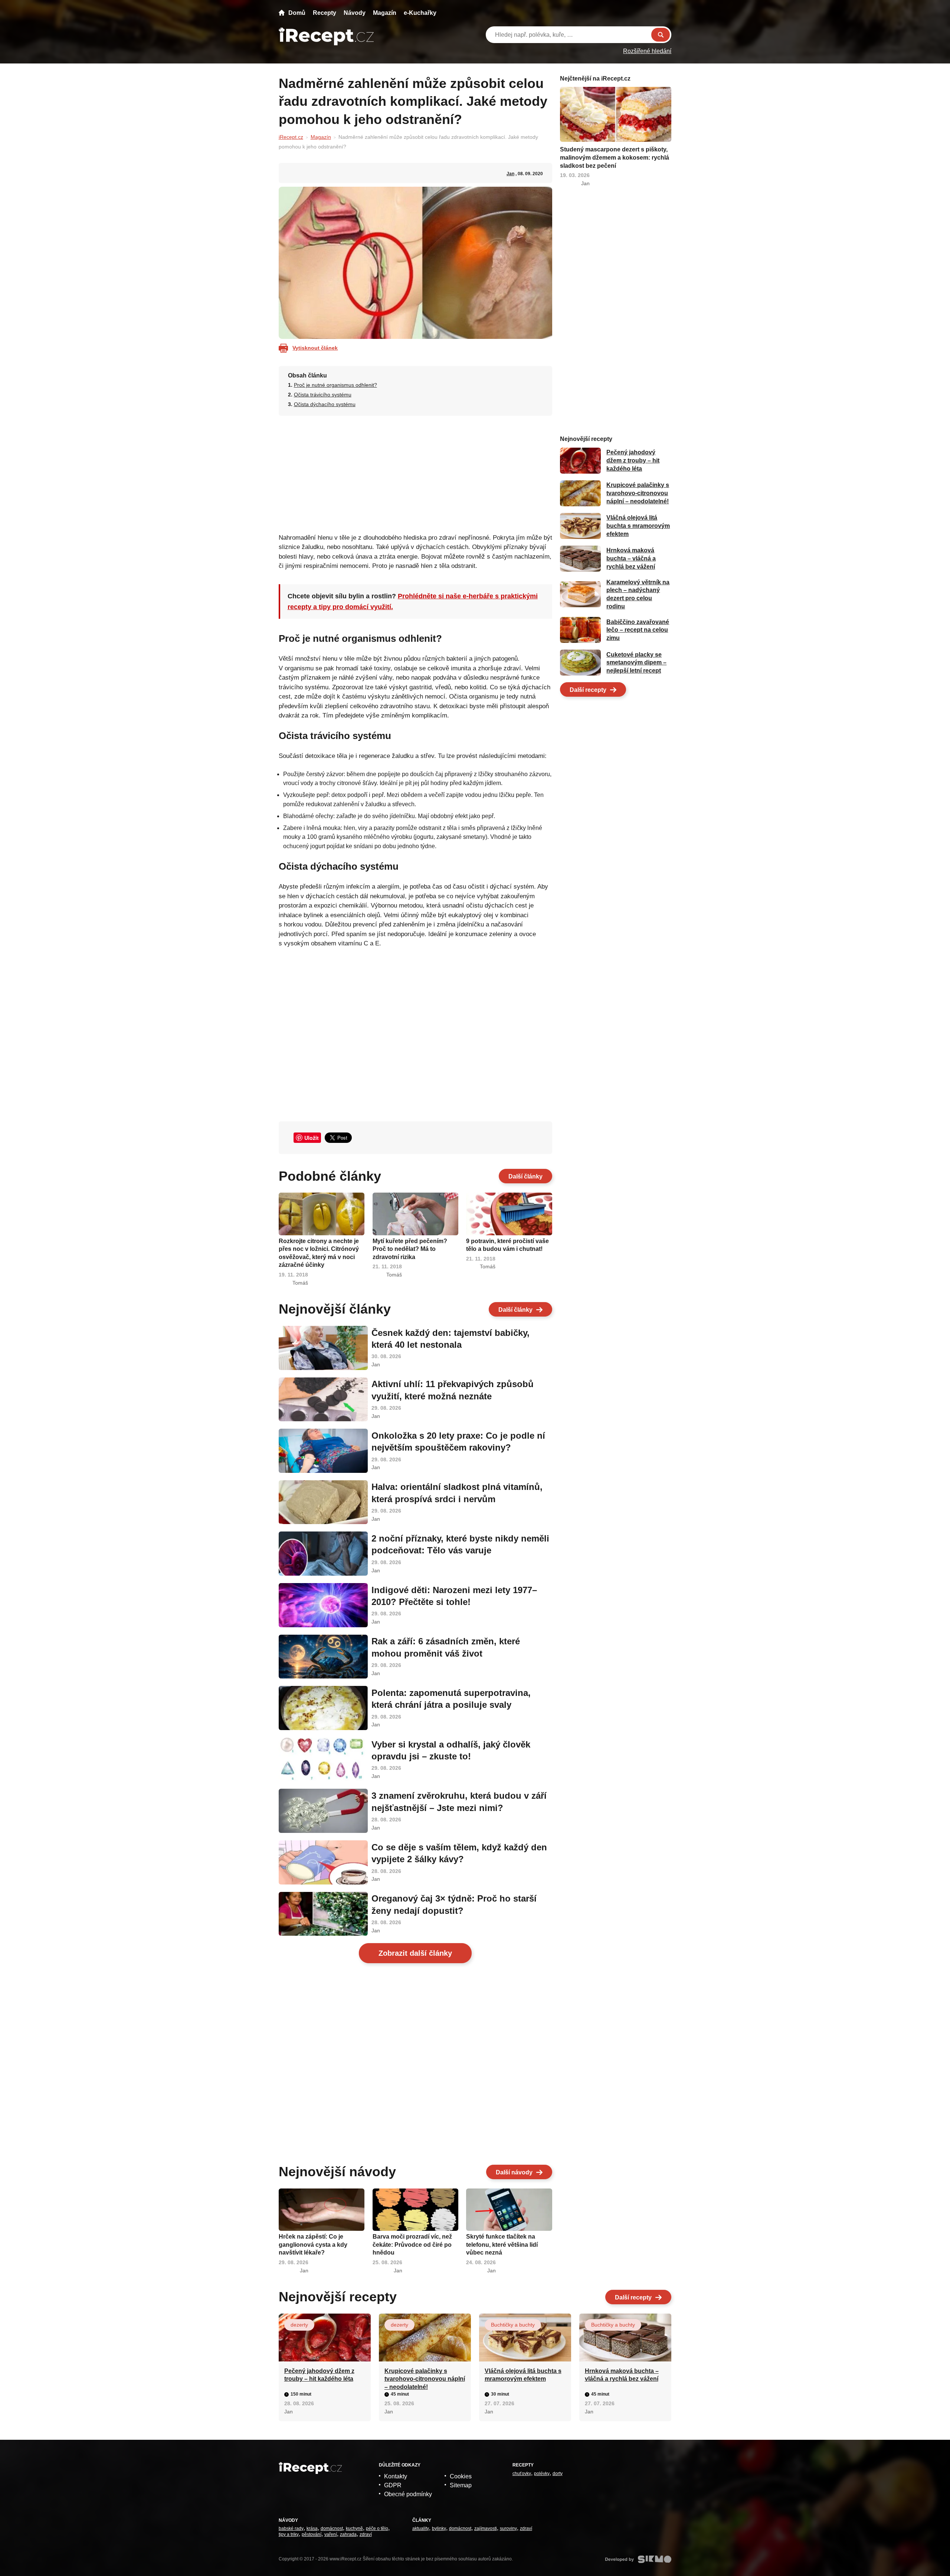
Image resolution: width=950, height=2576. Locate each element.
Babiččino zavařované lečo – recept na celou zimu (638, 630)
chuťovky (522, 2474)
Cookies (461, 2476)
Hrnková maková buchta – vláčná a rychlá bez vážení (631, 559)
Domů (297, 13)
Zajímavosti (486, 2528)
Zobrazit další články (415, 1953)
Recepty (325, 13)
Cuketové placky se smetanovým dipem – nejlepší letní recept (636, 663)
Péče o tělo (377, 2528)
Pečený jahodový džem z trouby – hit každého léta (633, 461)
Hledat (661, 35)
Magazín (385, 13)
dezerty (299, 2325)
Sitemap (461, 2485)
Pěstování (312, 2534)
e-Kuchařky (420, 13)
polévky (542, 2474)
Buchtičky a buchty (513, 2325)
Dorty (558, 2474)
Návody (355, 13)
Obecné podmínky (408, 2494)
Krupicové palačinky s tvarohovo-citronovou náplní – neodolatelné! (638, 493)
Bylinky (439, 2528)
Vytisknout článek (315, 348)
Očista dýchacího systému (325, 404)
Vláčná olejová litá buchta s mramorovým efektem (638, 526)
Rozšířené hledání (647, 51)
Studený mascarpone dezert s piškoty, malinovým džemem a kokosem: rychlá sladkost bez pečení (615, 157)
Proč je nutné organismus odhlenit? (335, 385)
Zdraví (366, 2534)
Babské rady (291, 2528)
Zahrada (348, 2534)
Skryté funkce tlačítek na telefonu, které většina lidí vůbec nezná (502, 2245)
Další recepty (588, 690)
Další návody (514, 2172)
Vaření (331, 2534)
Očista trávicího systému (323, 395)
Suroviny (508, 2528)
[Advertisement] (415, 472)
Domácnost (332, 2528)
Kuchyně (354, 2528)
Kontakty (396, 2476)
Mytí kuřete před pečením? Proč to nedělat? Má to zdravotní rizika (410, 1249)
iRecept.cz (291, 137)
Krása (312, 2528)
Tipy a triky (289, 2534)
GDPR (393, 2485)
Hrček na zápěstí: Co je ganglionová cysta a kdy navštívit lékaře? (313, 2245)
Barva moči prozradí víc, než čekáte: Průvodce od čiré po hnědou (412, 2245)
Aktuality (421, 2528)
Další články (525, 1176)
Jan (510, 174)
